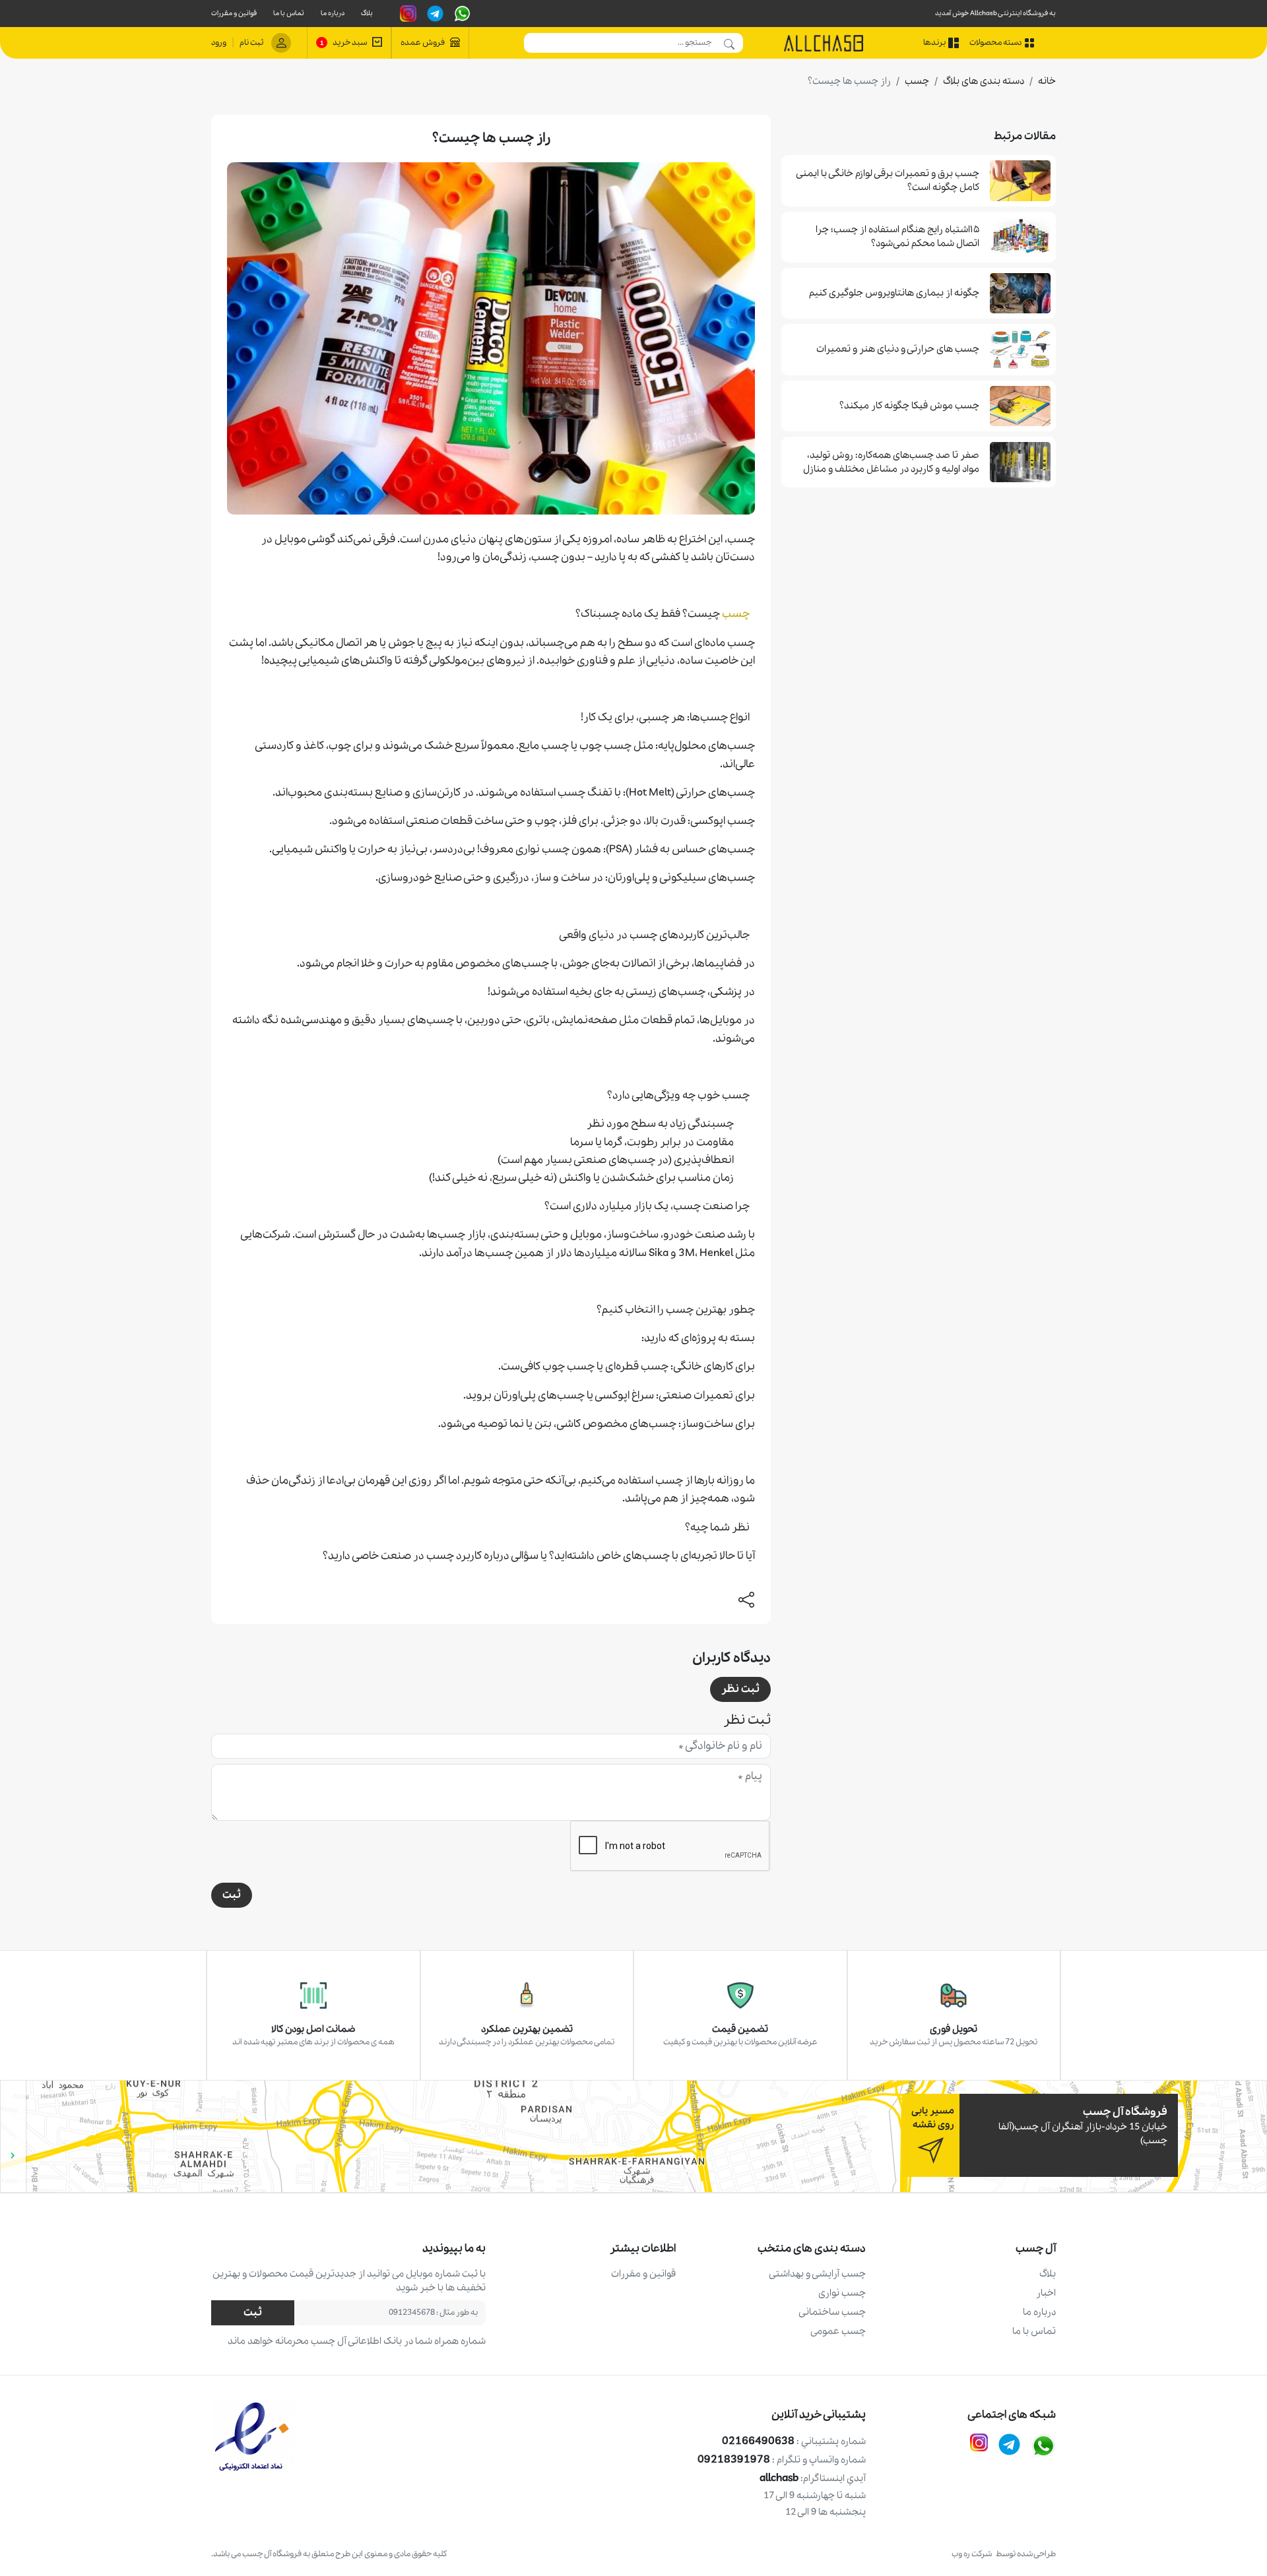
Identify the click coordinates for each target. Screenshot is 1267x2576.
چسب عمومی (838, 2331)
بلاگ (367, 14)
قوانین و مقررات (234, 14)
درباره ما (333, 14)
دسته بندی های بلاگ (984, 81)
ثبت (232, 1895)
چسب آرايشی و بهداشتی (817, 2274)
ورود (219, 43)
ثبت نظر (740, 1689)
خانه (1047, 81)
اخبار (1046, 2293)
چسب (917, 81)
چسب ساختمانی (832, 2312)
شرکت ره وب (974, 2554)
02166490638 (794, 2441)
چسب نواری (842, 2293)
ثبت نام (251, 43)
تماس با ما (289, 14)
